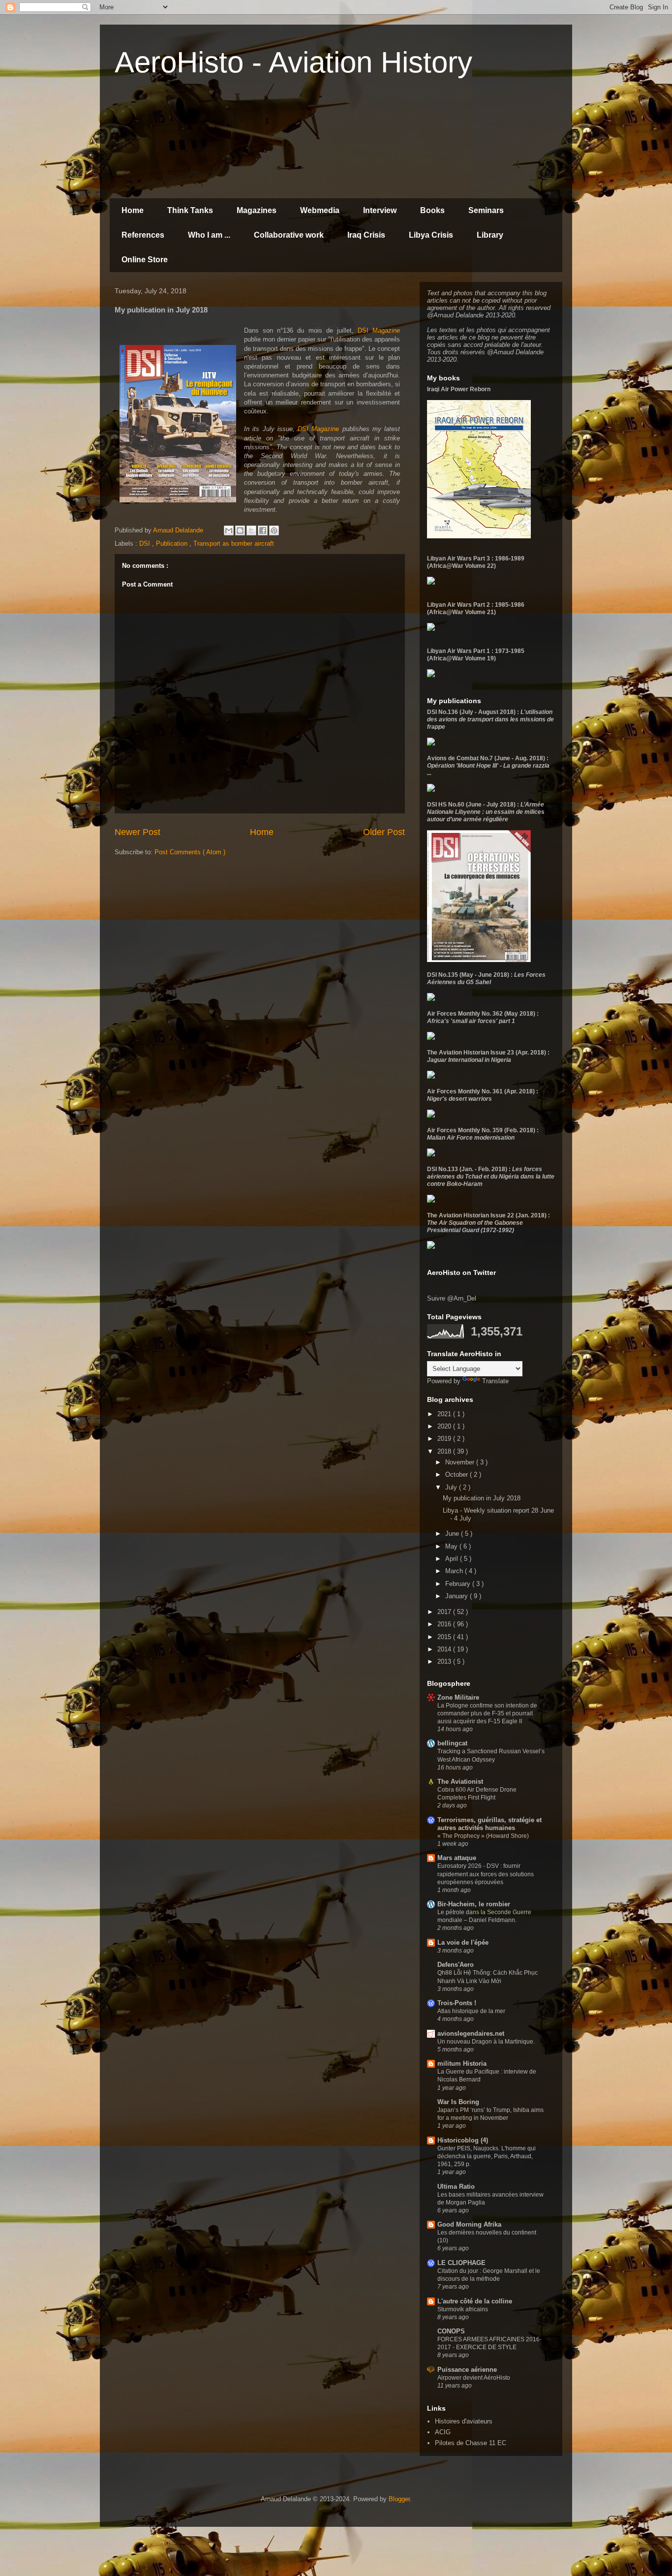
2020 (445, 1426)
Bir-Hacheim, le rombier (474, 1904)
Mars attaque (457, 1858)
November (461, 1462)
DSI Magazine (379, 330)
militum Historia (462, 2064)
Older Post (384, 832)
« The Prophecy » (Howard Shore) (483, 1836)
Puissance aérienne (467, 2370)
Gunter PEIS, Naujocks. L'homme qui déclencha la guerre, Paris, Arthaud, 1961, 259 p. (487, 2156)
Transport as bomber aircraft (234, 543)
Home (133, 210)
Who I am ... (209, 235)
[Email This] (229, 530)
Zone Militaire (458, 1697)
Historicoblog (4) (463, 2140)
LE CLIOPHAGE (461, 2263)
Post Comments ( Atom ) (190, 852)
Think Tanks (190, 210)
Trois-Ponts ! (457, 2003)
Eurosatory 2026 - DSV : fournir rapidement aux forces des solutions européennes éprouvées (486, 1874)
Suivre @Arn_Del (452, 1298)
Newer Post (137, 832)
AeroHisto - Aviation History (293, 62)
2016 (445, 1624)
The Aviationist (460, 1782)
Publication (173, 543)
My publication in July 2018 (482, 1498)
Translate (495, 1381)
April (453, 1559)
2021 (445, 1414)
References (143, 235)
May (452, 1546)
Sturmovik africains (463, 2309)
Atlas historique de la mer (471, 2011)
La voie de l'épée (463, 1942)
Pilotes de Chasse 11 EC (471, 2443)
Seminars (486, 210)
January (458, 1596)
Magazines (257, 210)
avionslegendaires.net (471, 2033)
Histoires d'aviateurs (464, 2421)
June (453, 1534)
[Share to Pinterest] (274, 530)
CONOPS (451, 2331)
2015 (445, 1637)
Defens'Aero (456, 1965)
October (458, 1474)
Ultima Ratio (456, 2187)
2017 (445, 1612)
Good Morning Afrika (469, 2224)
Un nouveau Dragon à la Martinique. (486, 2042)
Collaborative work (289, 235)
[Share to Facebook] (263, 530)
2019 (445, 1439)
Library (490, 235)
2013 (445, 1661)
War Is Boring (458, 2102)
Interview (380, 210)
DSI (146, 543)
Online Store (145, 260)
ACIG (443, 2432)
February (459, 1584)
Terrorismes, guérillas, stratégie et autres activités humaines (489, 1824)
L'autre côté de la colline (475, 2301)
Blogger (399, 2499)
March (455, 1571)
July (452, 1487)
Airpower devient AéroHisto (474, 2378)
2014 (445, 1649)
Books (432, 210)
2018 (445, 1451)
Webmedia (320, 210)
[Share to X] (251, 530)
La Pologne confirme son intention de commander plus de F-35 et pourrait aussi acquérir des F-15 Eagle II (487, 1713)
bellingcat (452, 1743)
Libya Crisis (431, 235)
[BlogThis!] (240, 530)
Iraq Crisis (366, 235)
